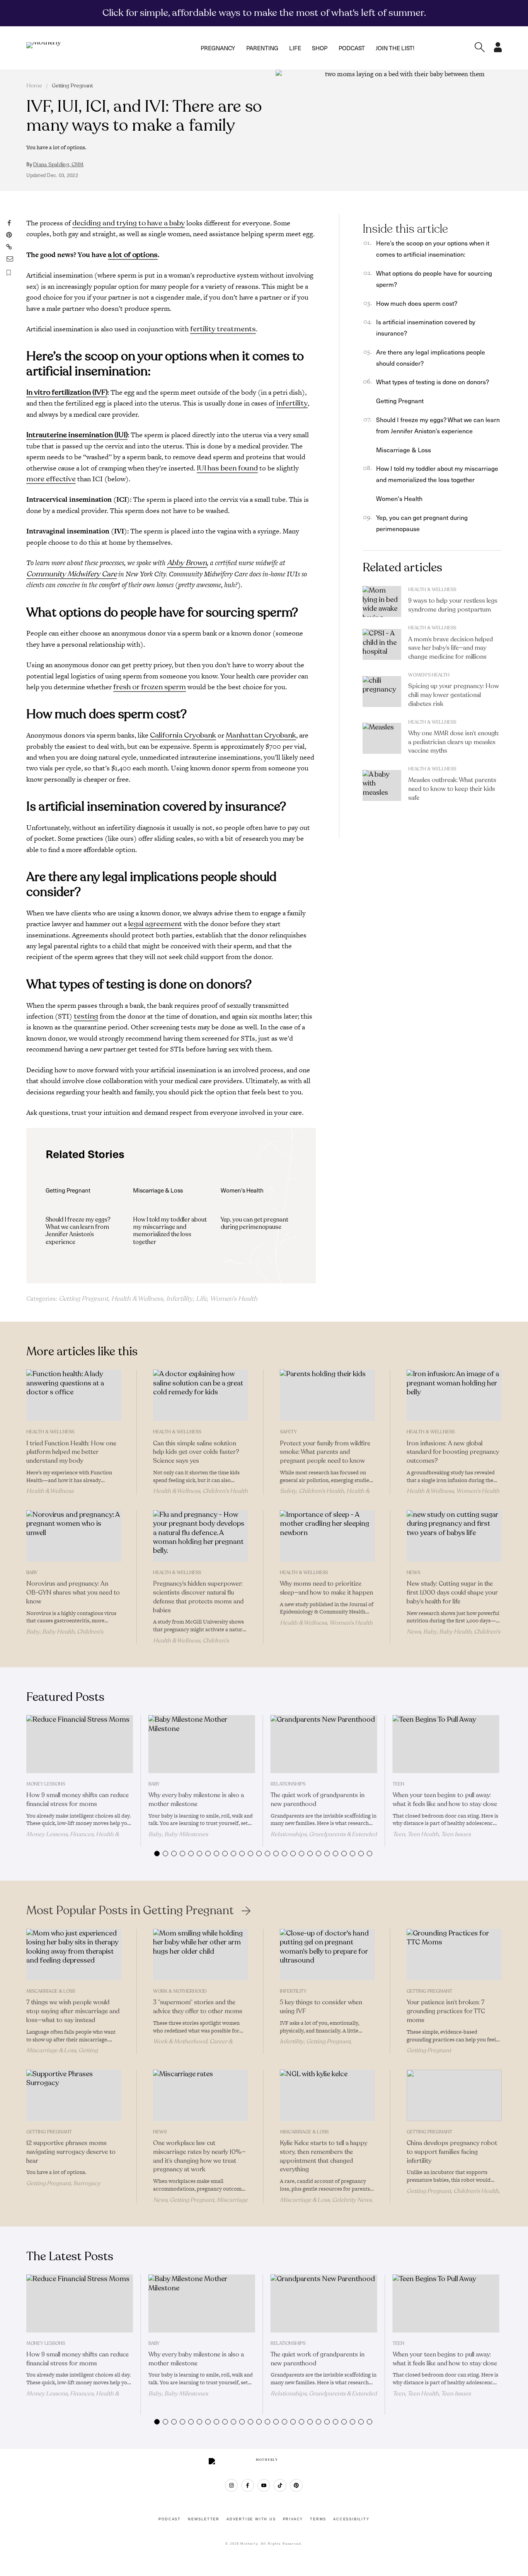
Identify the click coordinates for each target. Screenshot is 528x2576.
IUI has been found (227, 468)
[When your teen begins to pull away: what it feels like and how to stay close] (446, 1744)
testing (86, 1016)
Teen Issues (456, 1834)
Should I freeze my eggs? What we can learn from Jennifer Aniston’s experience (78, 1231)
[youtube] (264, 2485)
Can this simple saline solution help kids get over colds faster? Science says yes (196, 1452)
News (413, 1573)
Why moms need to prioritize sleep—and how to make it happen (326, 1588)
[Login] (498, 50)
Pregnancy (218, 48)
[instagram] (231, 2485)
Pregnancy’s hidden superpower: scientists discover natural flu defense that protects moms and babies (198, 1597)
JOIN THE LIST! (395, 48)
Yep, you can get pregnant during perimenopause (255, 1223)
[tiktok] (280, 2485)
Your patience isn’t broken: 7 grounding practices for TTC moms (446, 2011)
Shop (320, 48)
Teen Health (423, 1834)
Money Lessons (46, 1784)
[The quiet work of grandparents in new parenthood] (324, 1744)
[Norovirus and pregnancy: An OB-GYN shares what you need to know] (74, 1536)
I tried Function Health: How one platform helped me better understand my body (71, 1452)
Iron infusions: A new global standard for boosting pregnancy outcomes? (453, 1452)
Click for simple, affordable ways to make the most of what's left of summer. (264, 13)
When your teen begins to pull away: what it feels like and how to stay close (445, 1800)
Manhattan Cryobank (261, 735)
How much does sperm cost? (417, 303)
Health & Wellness (137, 1299)
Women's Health (234, 1299)
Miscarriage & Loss (404, 450)
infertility (292, 403)
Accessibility (351, 2519)
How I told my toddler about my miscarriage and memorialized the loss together (170, 1231)
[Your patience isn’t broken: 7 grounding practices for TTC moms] (454, 1955)
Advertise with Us (251, 2519)
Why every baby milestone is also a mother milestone (196, 1800)
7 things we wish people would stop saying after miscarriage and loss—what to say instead (73, 2011)
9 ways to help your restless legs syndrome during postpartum (453, 605)
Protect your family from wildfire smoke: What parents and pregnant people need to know (325, 1452)
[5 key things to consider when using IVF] (327, 1955)
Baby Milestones (186, 1834)
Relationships (288, 1784)
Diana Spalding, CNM (58, 165)
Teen (399, 1784)
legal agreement (155, 924)
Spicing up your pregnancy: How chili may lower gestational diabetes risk (454, 695)
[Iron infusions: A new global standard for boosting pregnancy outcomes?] (454, 1395)
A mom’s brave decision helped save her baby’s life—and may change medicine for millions (451, 648)
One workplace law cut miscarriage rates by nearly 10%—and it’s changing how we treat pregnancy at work (199, 2156)
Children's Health (225, 1491)
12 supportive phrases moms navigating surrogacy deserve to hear (71, 2152)
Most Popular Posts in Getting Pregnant (130, 1911)
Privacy (293, 2519)
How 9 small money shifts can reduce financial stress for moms (77, 1800)
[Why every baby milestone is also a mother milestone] (202, 1744)
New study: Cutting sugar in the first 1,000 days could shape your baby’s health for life (452, 1593)
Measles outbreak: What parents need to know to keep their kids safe (452, 789)
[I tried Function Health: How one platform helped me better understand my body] (74, 1395)
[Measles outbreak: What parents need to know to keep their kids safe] (382, 785)
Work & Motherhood (180, 1991)
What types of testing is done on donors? (433, 382)
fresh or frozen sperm (150, 687)
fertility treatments (223, 329)
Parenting (262, 48)
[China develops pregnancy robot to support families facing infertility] (454, 2095)
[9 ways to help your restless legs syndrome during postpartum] (382, 601)
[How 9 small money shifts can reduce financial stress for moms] (80, 1744)
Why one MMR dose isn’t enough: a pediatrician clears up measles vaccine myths (454, 742)
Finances (82, 1834)
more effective (51, 479)
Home (34, 86)
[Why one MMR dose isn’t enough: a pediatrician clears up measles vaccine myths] (382, 738)
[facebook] (248, 2485)
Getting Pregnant (72, 86)
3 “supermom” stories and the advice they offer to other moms (198, 2007)
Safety (288, 1432)
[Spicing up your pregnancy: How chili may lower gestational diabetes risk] (382, 692)
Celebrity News (352, 2200)
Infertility (180, 1299)
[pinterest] (296, 2485)
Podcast (352, 48)
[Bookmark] (9, 273)
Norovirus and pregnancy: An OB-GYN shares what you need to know (73, 1593)
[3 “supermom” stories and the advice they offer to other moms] (201, 1955)
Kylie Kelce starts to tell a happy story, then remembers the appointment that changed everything (324, 2156)
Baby (32, 1573)
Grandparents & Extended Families (324, 1837)
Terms (318, 2519)
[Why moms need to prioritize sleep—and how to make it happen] (327, 1536)
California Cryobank (183, 735)
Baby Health (58, 1632)
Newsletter (204, 2519)
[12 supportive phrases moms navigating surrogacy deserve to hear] (74, 2095)
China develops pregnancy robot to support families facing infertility (452, 2152)
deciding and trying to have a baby (129, 223)
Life (295, 48)
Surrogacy (87, 2183)
